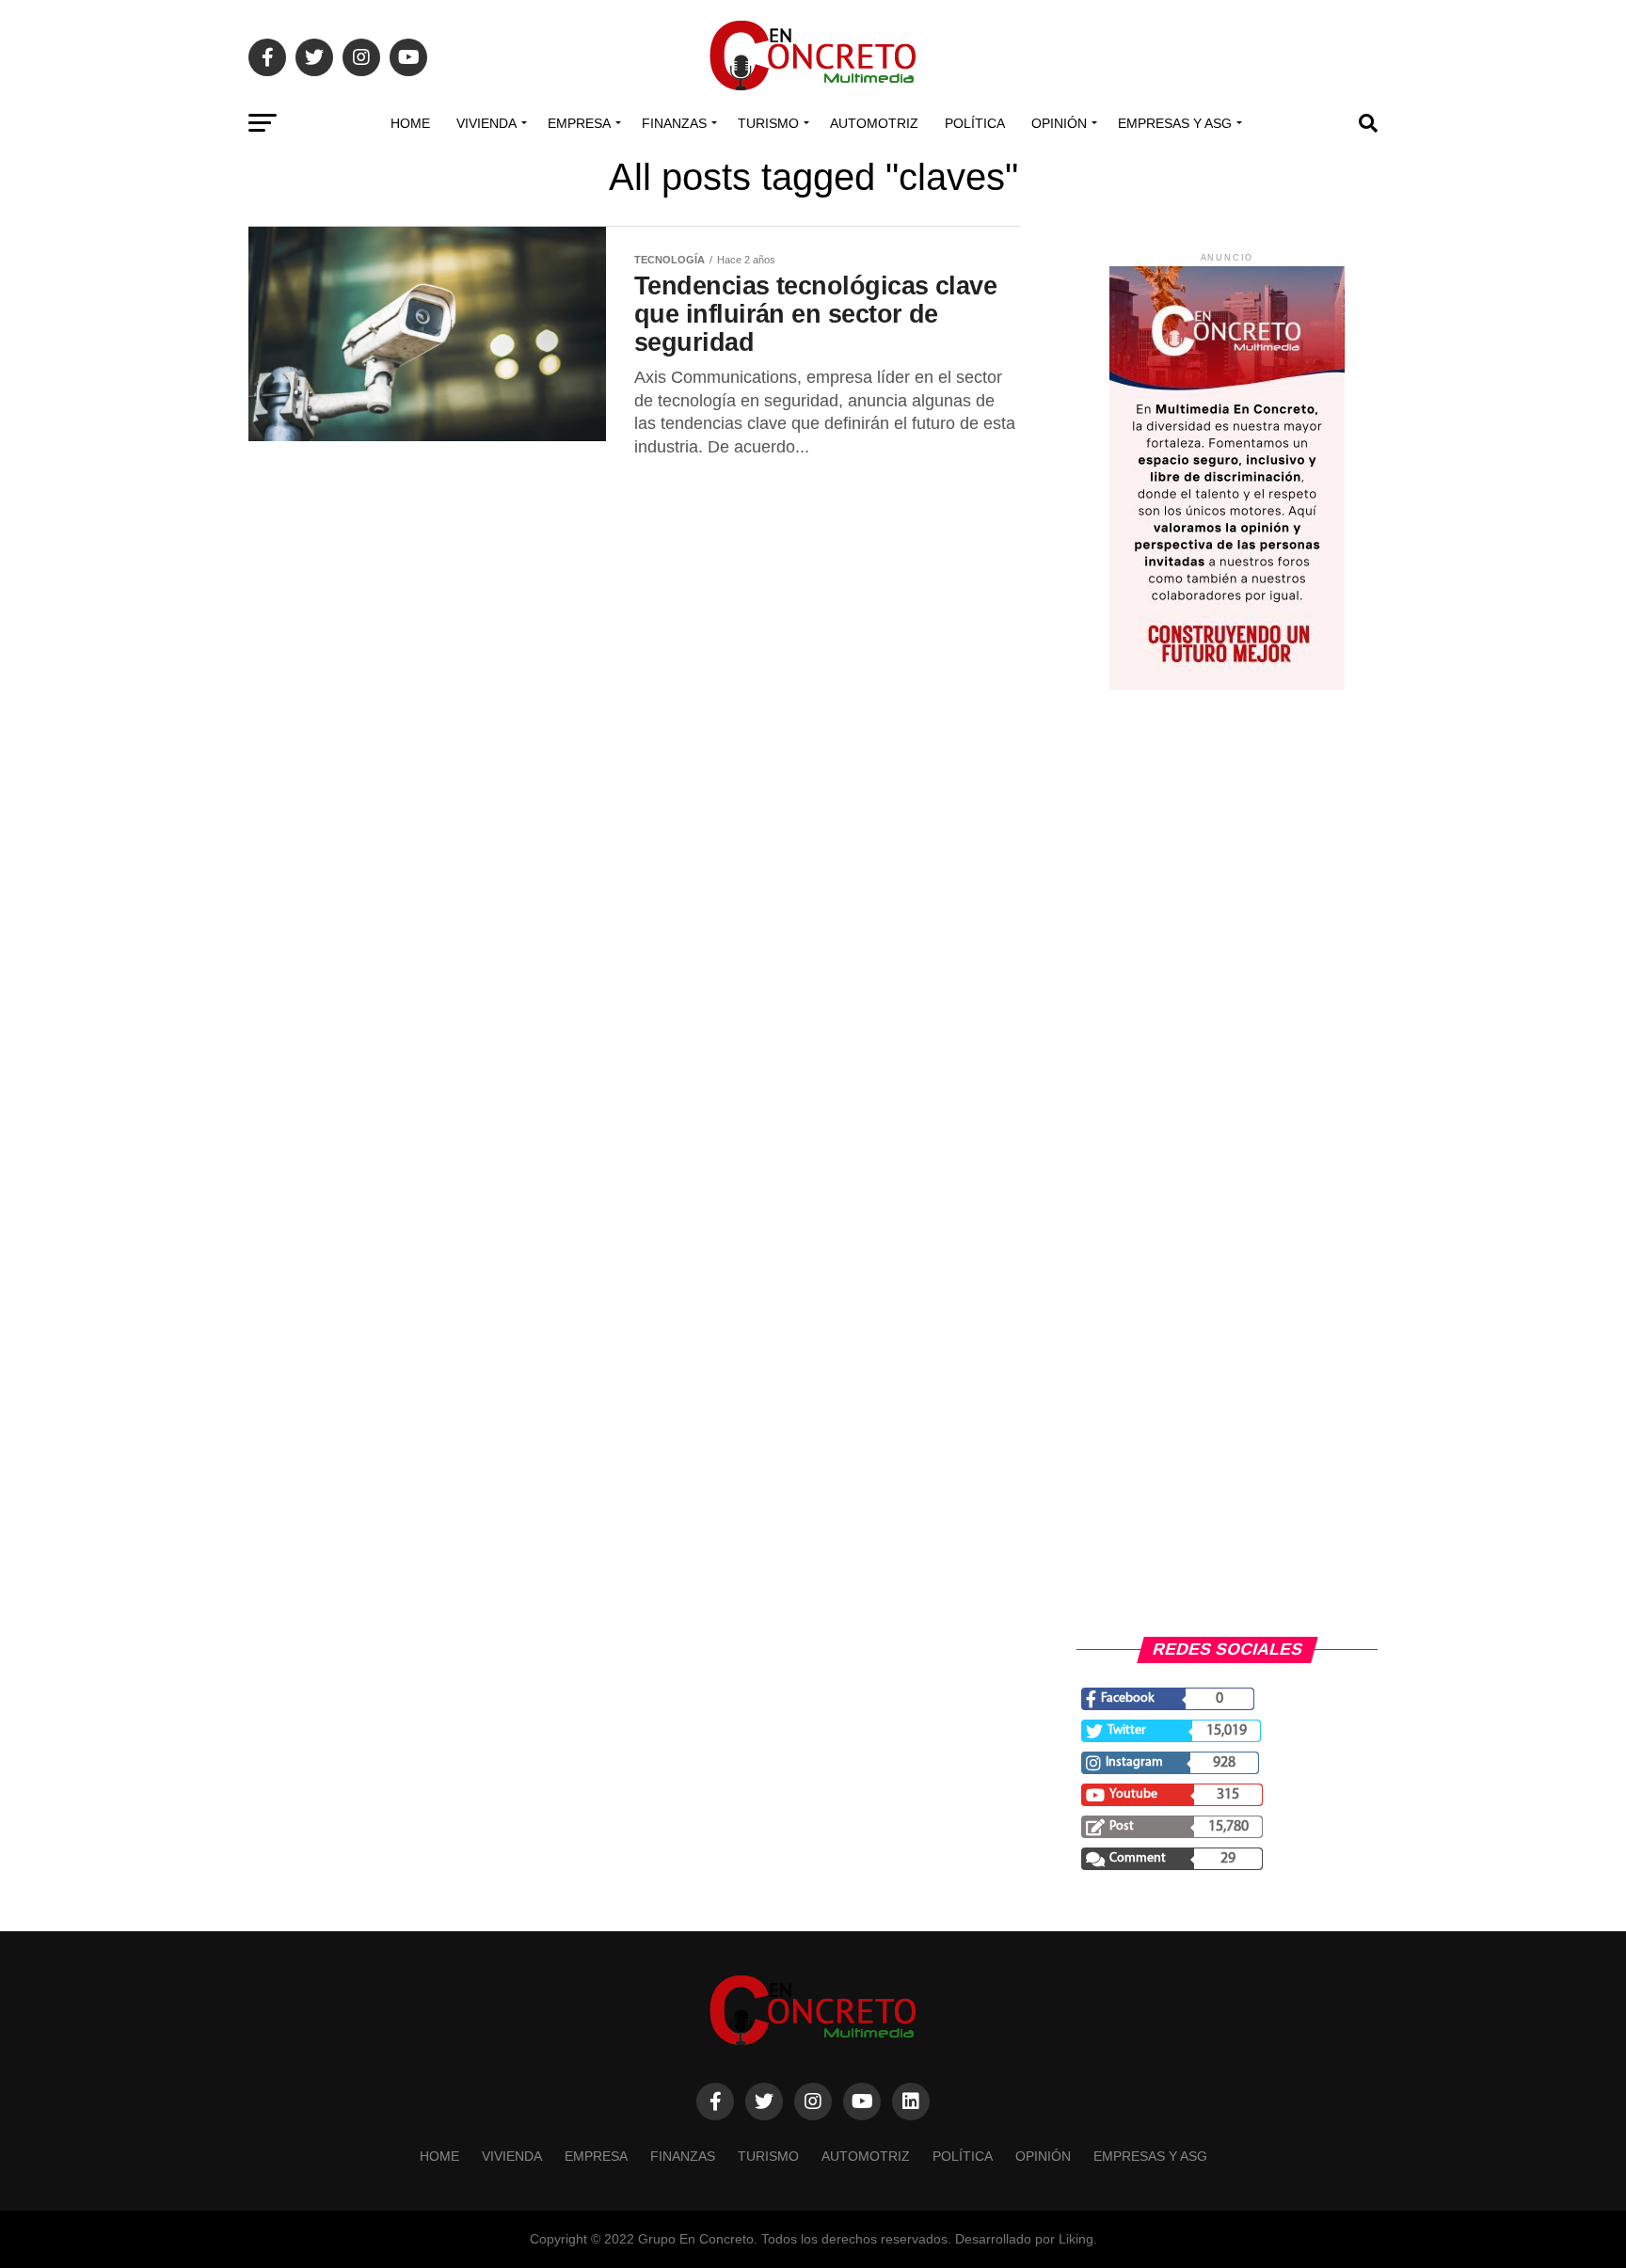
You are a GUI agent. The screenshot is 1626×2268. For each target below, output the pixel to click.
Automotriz (874, 123)
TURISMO (768, 123)
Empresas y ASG (1175, 123)
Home (410, 123)
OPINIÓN (1059, 123)
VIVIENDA (486, 123)
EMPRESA (579, 123)
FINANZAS (674, 123)
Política (975, 123)
